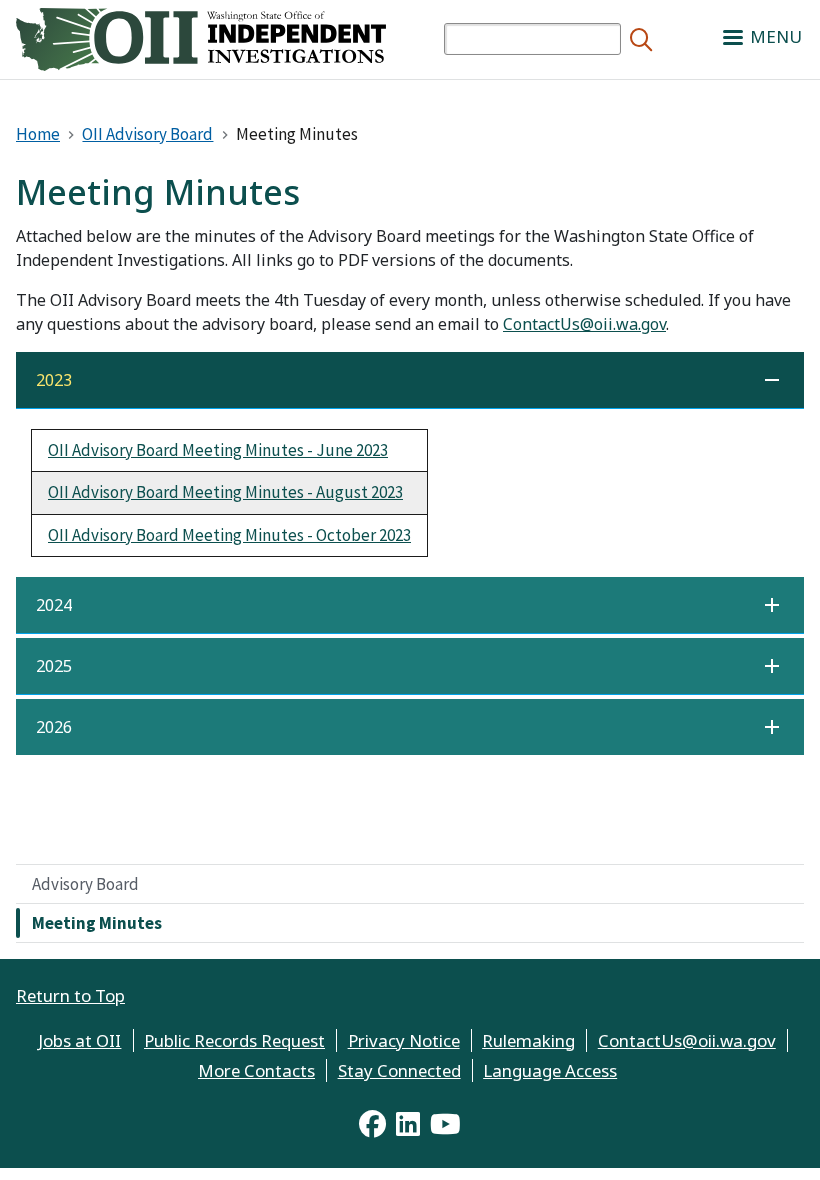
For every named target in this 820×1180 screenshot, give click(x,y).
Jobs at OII (79, 1040)
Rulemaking (528, 1040)
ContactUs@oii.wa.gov (584, 324)
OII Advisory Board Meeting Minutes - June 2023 (218, 450)
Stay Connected (399, 1070)
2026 (54, 727)
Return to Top (70, 995)
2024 (54, 605)
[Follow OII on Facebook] (372, 1123)
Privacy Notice (404, 1040)
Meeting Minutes (97, 923)
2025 (54, 666)
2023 (54, 380)
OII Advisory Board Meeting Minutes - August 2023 (225, 492)
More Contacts (256, 1070)
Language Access (550, 1070)
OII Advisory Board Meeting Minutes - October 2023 (229, 535)
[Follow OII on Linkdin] (408, 1123)
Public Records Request (234, 1040)
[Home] (201, 37)
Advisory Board (85, 884)
